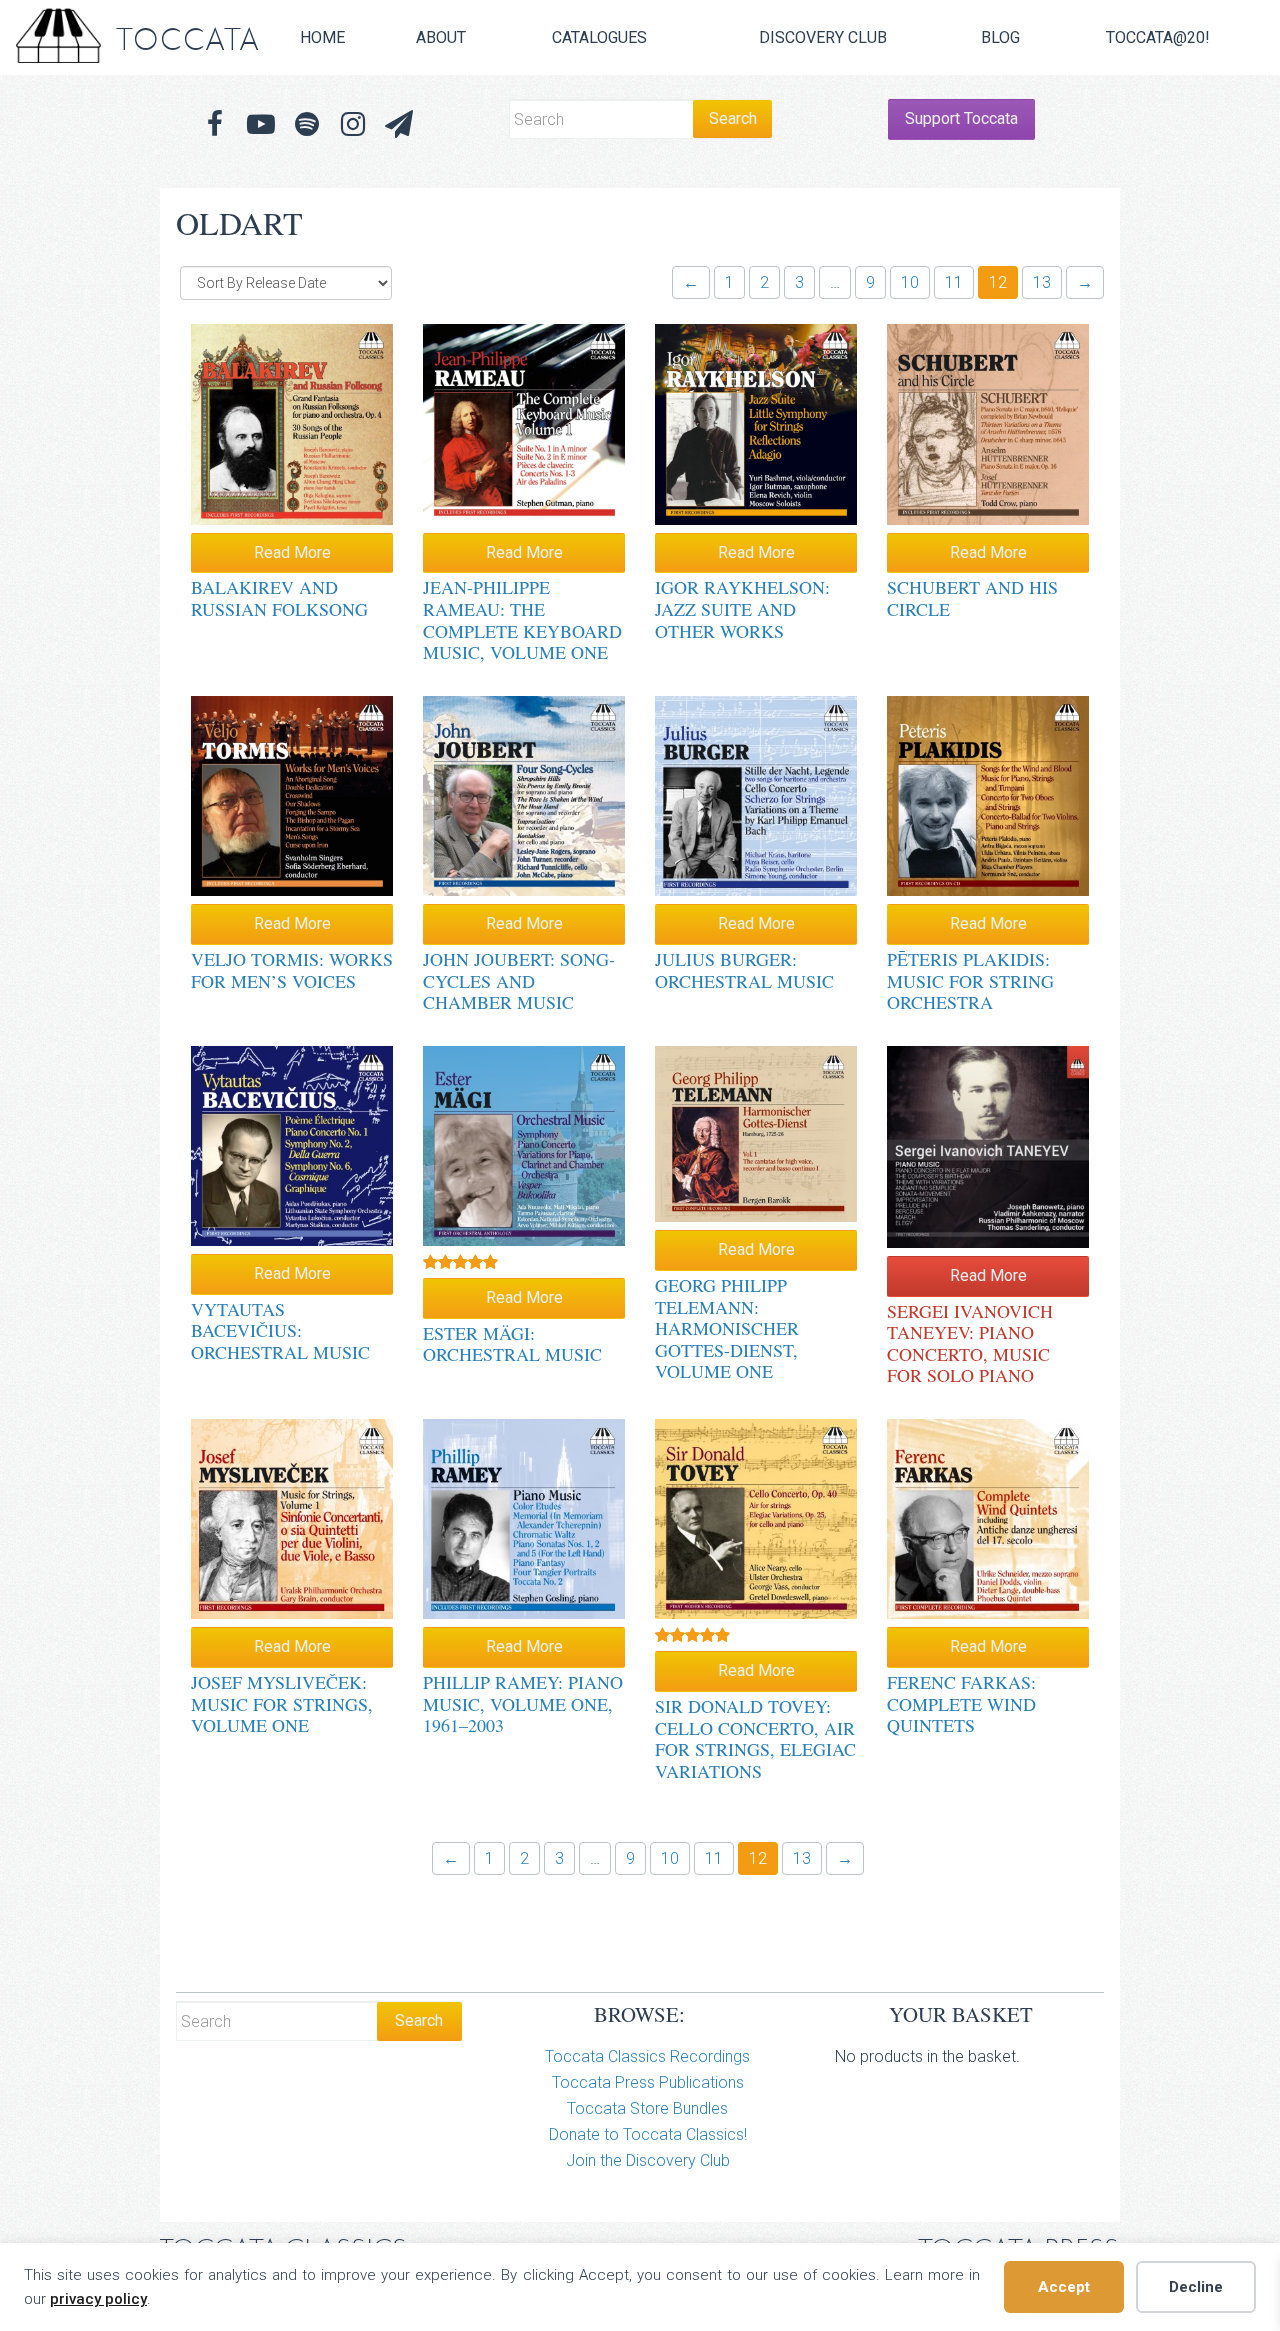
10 (910, 282)
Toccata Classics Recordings (647, 2056)
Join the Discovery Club (648, 2160)
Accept (1064, 2287)
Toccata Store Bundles (647, 2108)
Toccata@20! (1158, 37)
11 (954, 282)
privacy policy (98, 2299)
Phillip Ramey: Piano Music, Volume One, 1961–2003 (523, 1703)
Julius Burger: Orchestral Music (744, 970)
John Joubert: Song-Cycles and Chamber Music (519, 980)
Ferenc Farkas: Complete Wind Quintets (961, 1703)
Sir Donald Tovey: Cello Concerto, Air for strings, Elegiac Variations (755, 1738)
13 (1042, 282)
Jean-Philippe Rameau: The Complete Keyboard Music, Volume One (522, 619)
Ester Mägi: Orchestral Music (512, 1344)
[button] (399, 124)
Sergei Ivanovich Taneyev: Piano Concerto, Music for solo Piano (970, 1343)
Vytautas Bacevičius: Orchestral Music (280, 1330)
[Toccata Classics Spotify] (307, 124)
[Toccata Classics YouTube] (261, 124)
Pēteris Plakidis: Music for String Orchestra (970, 980)
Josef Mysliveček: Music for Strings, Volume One (282, 1703)
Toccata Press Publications (648, 2082)
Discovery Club (823, 37)
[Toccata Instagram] (353, 124)
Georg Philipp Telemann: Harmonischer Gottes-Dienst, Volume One (727, 1328)
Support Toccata (961, 118)
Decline (1196, 2287)
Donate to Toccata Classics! (648, 2134)
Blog (1000, 37)
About (441, 37)
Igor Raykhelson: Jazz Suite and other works (742, 608)
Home (322, 37)
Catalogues (599, 37)
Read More (292, 552)
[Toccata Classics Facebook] (215, 124)
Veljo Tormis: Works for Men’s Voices (292, 970)
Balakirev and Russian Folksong (279, 598)
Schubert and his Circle (972, 598)
